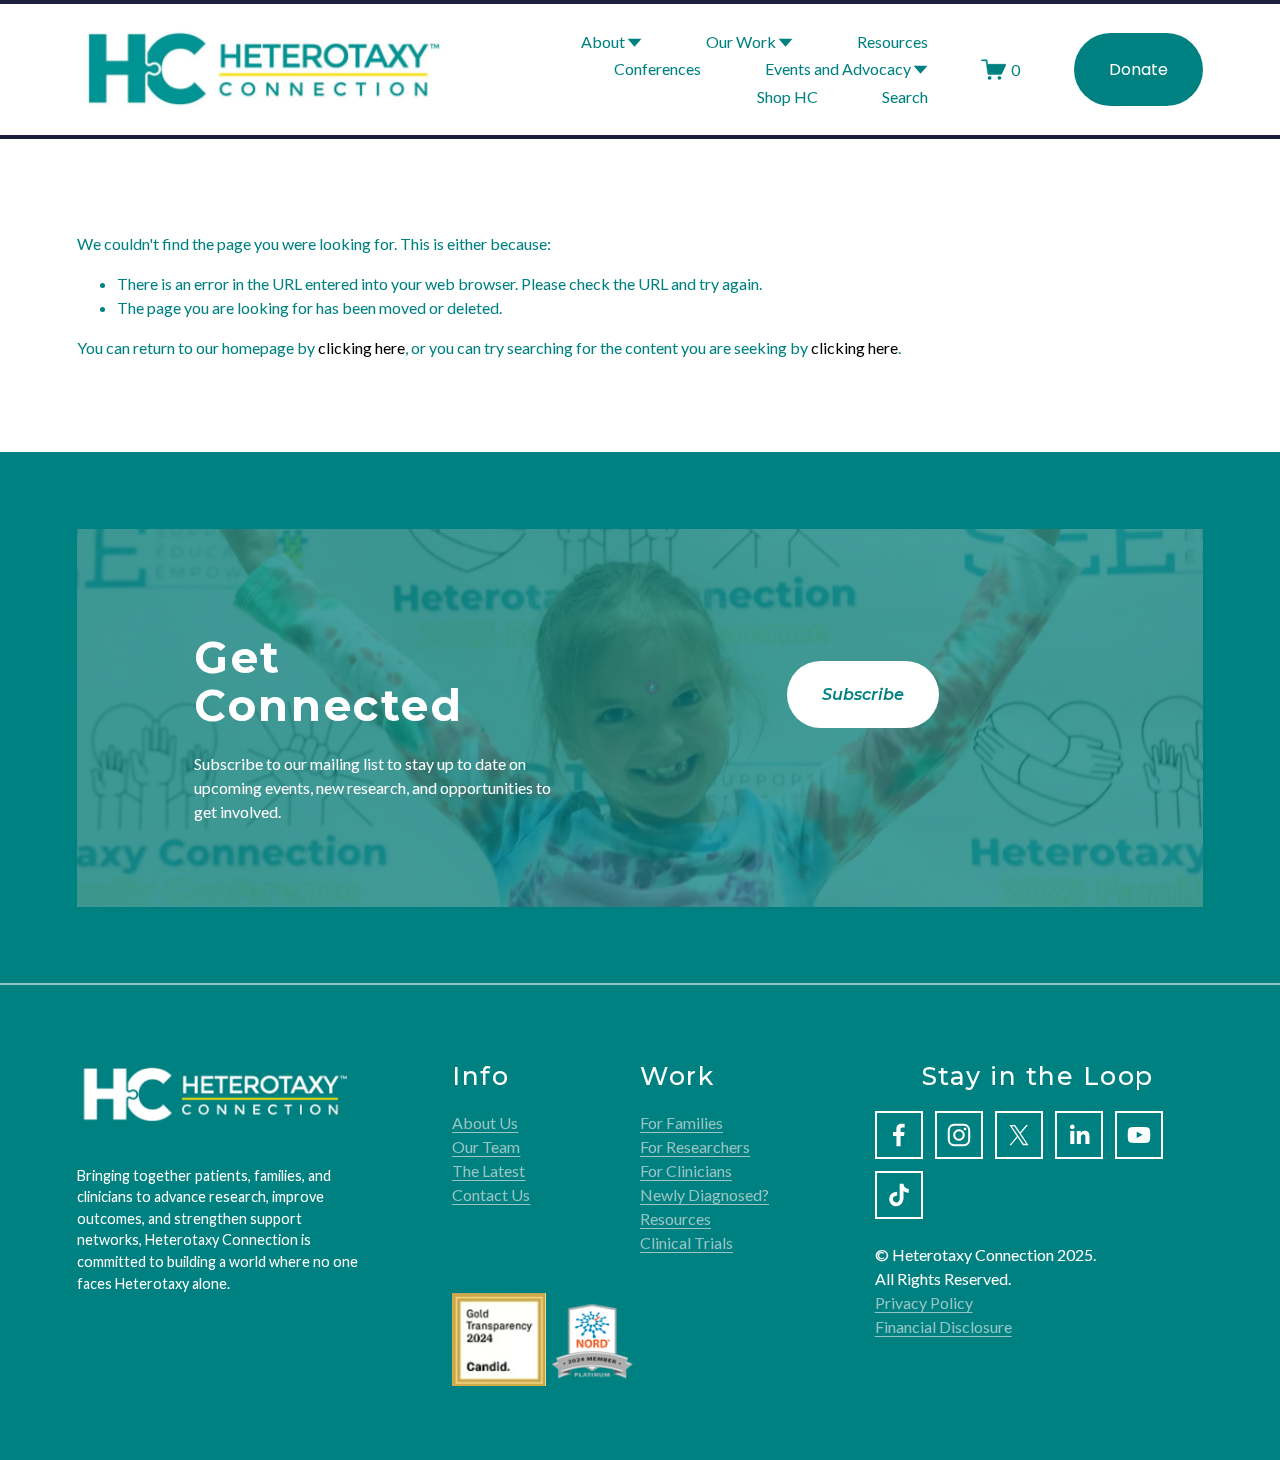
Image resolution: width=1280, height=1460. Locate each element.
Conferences (657, 68)
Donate (1138, 69)
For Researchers (695, 1146)
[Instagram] (959, 1135)
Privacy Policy (924, 1302)
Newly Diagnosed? (704, 1194)
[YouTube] (1139, 1135)
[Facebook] (899, 1135)
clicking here (361, 347)
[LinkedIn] (1079, 1135)
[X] (1019, 1135)
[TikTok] (899, 1195)
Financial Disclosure (943, 1326)
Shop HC (787, 96)
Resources (892, 41)
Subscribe (863, 694)
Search (905, 96)
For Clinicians (686, 1170)
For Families (681, 1122)
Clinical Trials (686, 1242)
